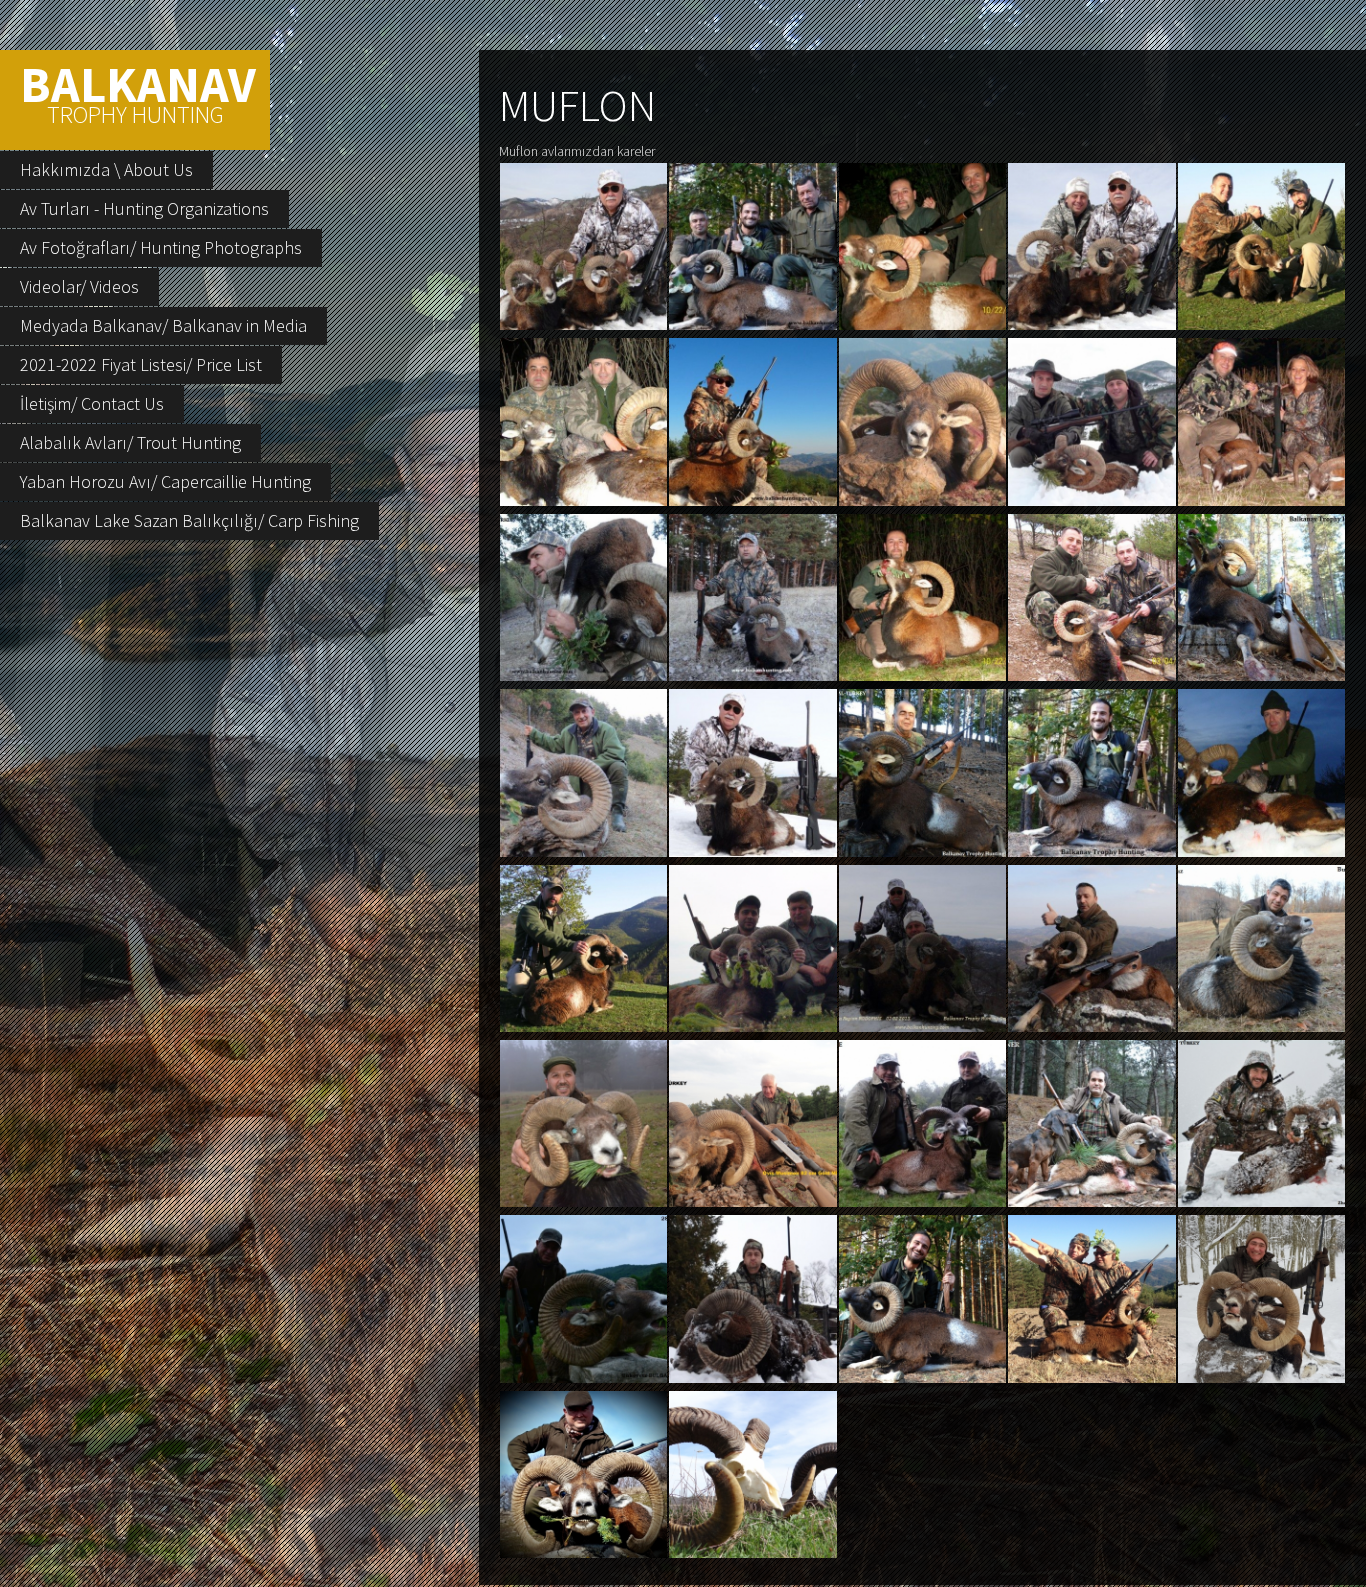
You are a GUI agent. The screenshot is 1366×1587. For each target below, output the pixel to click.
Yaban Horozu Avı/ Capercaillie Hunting (165, 481)
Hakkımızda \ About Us (106, 169)
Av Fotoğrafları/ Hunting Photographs (161, 247)
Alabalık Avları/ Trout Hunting (130, 442)
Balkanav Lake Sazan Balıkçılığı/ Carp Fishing (189, 520)
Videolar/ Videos (79, 286)
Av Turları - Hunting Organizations (144, 208)
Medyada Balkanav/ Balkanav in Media (163, 325)
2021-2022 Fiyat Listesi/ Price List (141, 364)
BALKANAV (138, 91)
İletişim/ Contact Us (92, 403)
